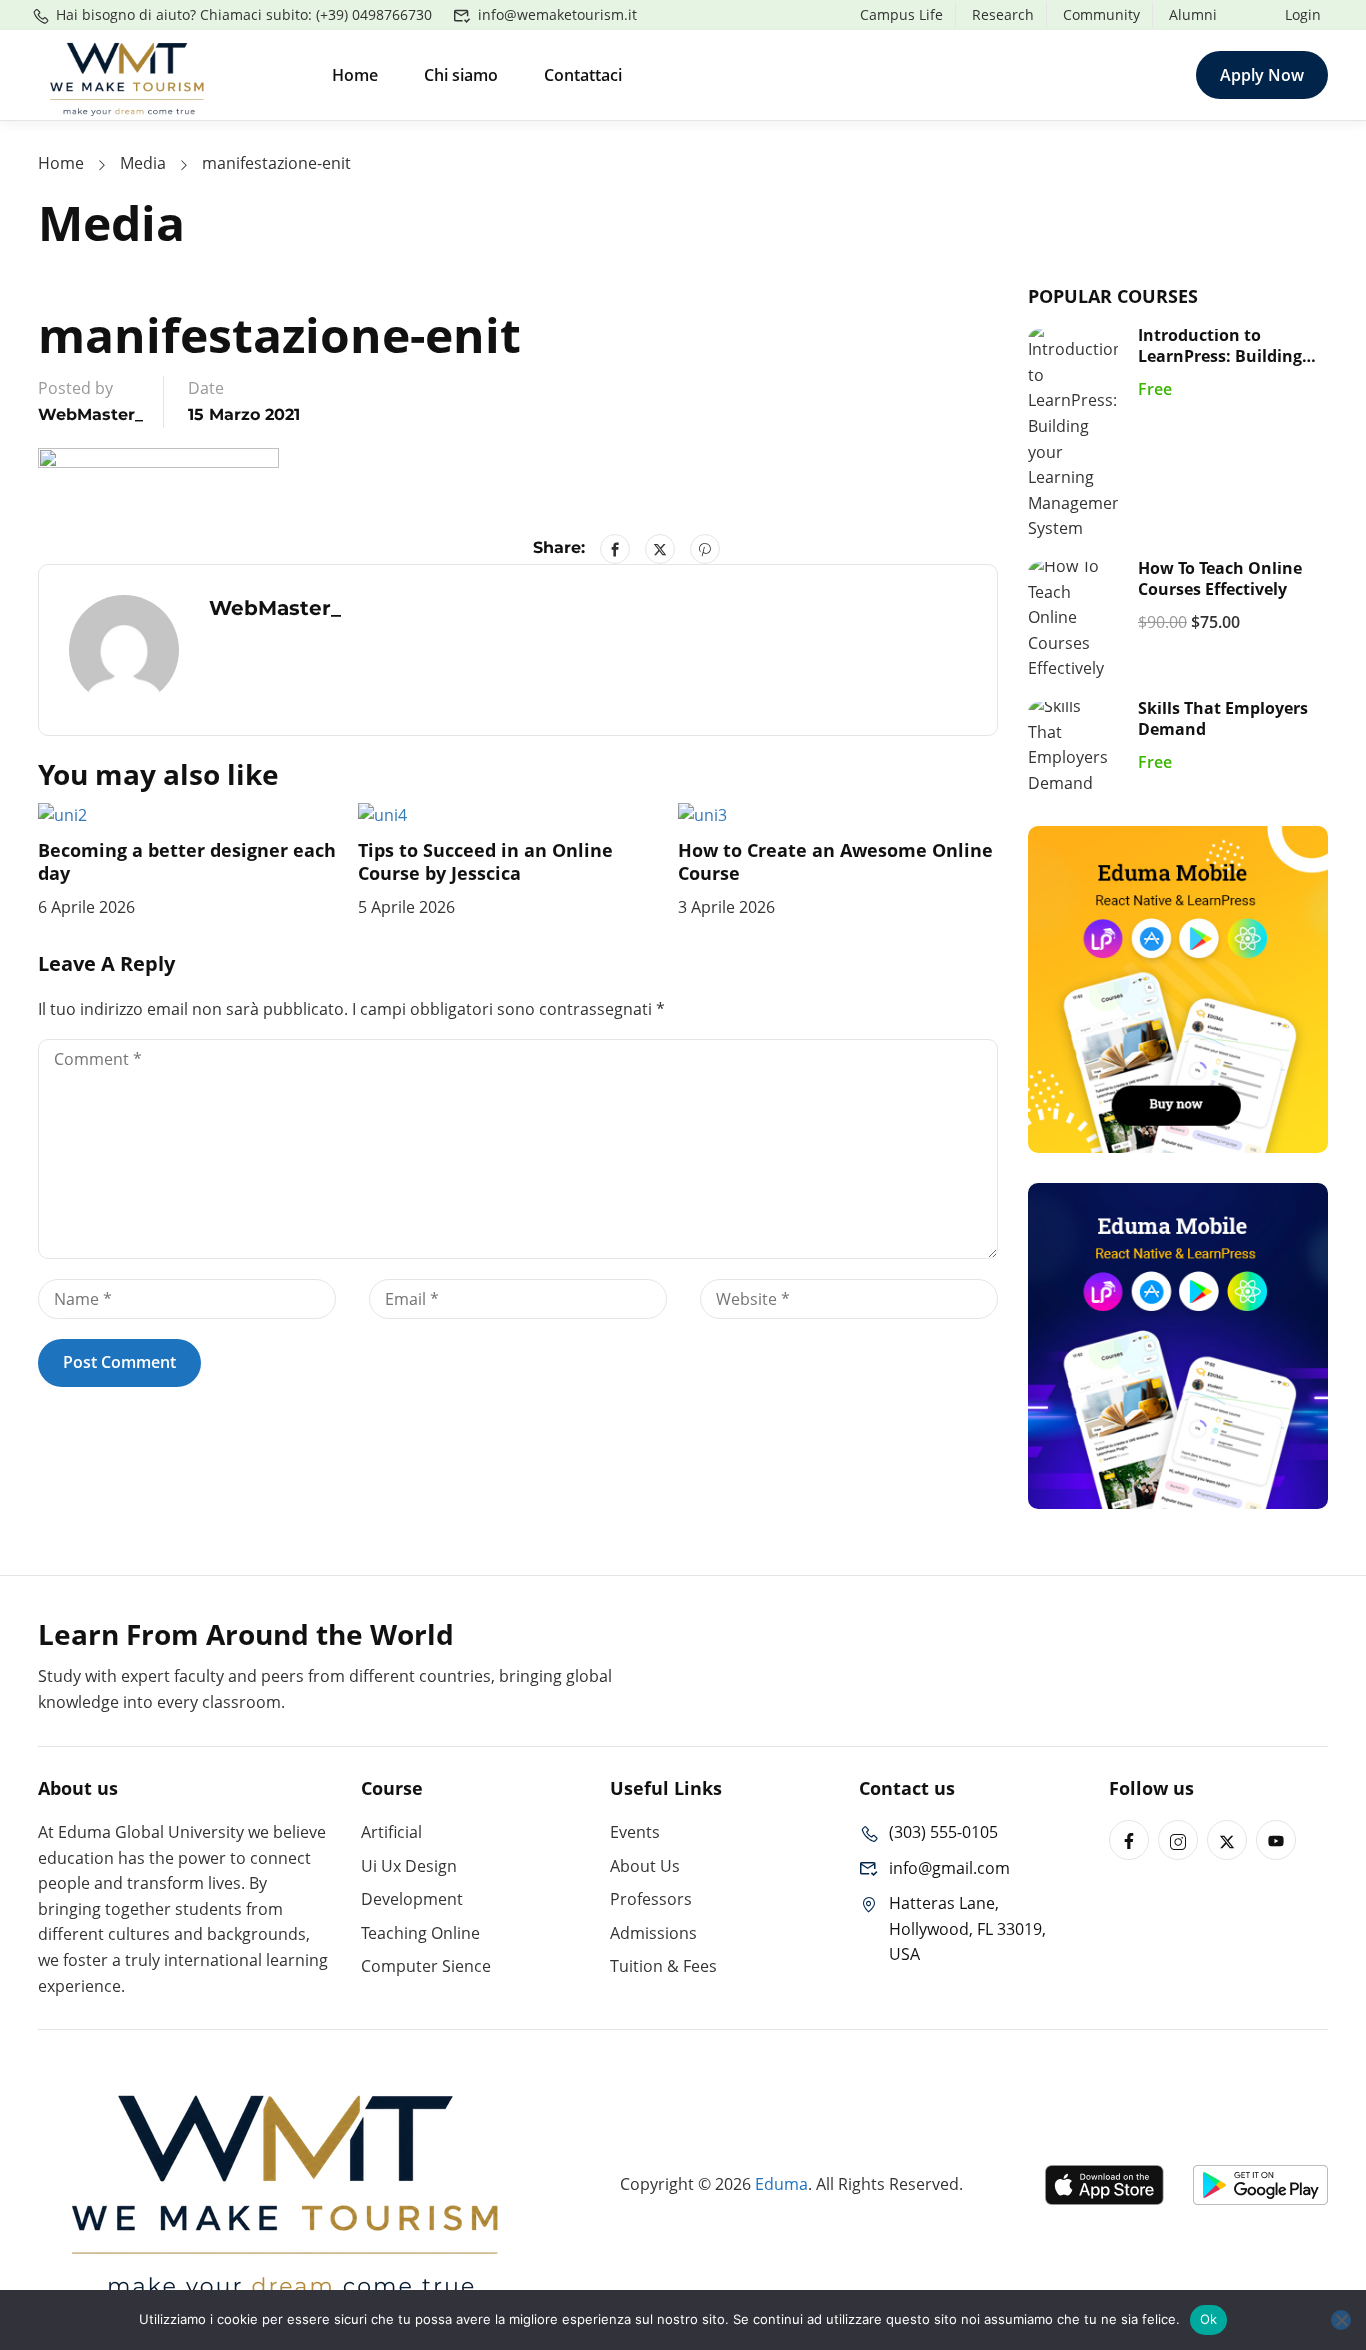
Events (635, 1832)
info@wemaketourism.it (557, 14)
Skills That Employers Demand (1223, 718)
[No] (1341, 2320)
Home (355, 75)
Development (412, 1899)
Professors (651, 1899)
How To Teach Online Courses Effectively (1220, 578)
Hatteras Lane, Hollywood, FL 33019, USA (967, 1928)
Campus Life (901, 14)
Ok (1209, 2319)
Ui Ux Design (409, 1866)
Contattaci (583, 75)
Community (1101, 14)
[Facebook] (615, 549)
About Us (645, 1866)
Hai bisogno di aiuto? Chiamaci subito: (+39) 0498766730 (244, 14)
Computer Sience (426, 1966)
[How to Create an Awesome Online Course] (702, 814)
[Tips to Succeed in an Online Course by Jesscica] (382, 814)
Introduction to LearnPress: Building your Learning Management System (1222, 366)
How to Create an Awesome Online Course (835, 861)
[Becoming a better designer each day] (62, 814)
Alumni (1193, 14)
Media (143, 163)
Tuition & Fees (663, 1966)
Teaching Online (420, 1933)
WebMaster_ (90, 414)
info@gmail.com (949, 1868)
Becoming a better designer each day (187, 861)
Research (1003, 14)
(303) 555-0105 (943, 1832)
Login (1303, 14)
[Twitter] (660, 549)
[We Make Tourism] (128, 73)
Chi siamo (461, 75)
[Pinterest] (705, 549)
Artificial (391, 1832)
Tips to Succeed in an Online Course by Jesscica (485, 861)
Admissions (653, 1933)
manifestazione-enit (276, 163)
